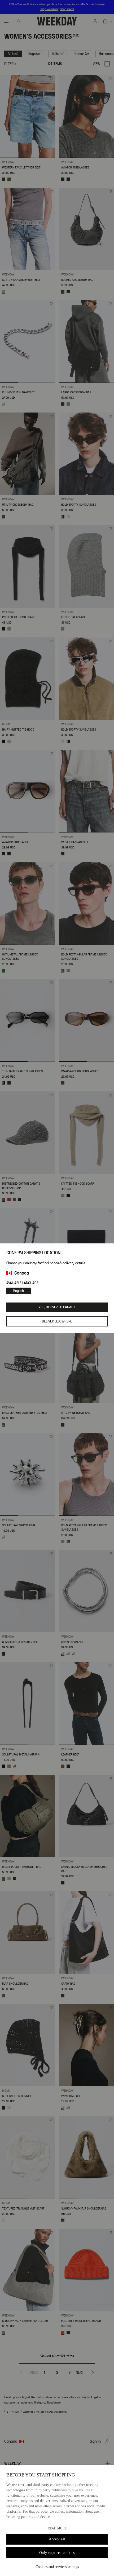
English (19, 1291)
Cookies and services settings (57, 2567)
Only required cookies (57, 2553)
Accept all (57, 2539)
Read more (57, 2528)
